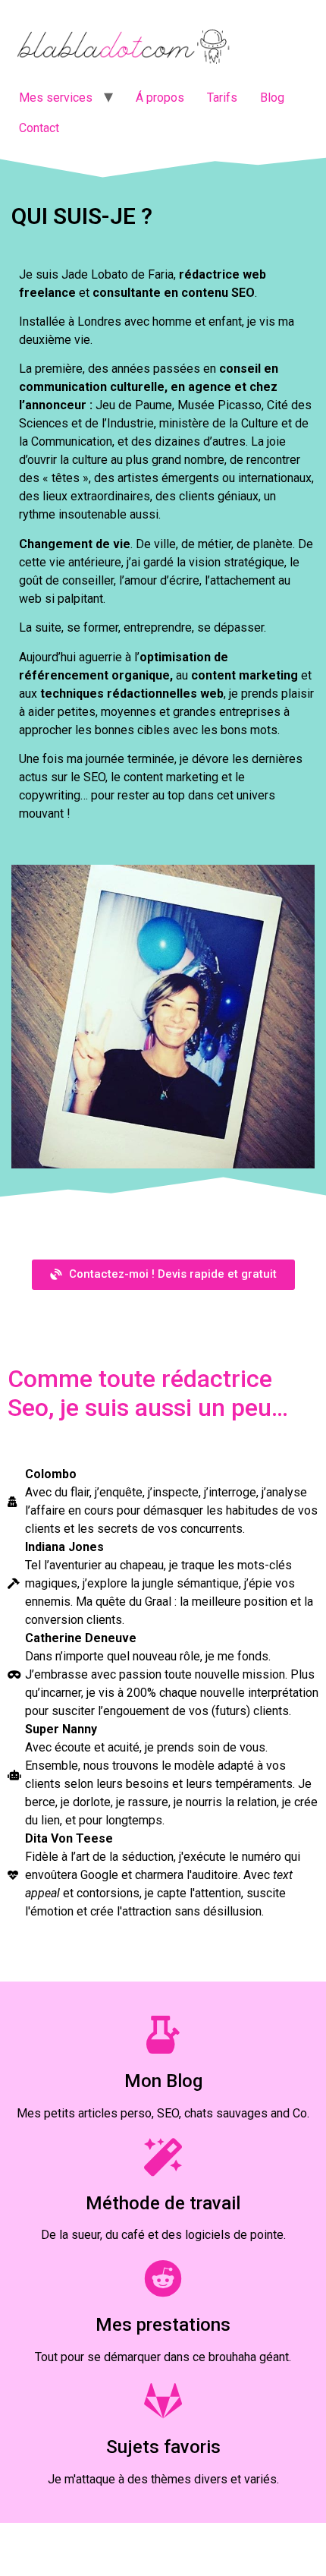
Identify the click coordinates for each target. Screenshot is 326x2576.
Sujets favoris (163, 2447)
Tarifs (222, 98)
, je (147, 1893)
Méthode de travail (163, 2203)
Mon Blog (163, 2081)
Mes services (56, 98)
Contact (39, 128)
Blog (272, 98)
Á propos (160, 98)
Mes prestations (163, 2325)
